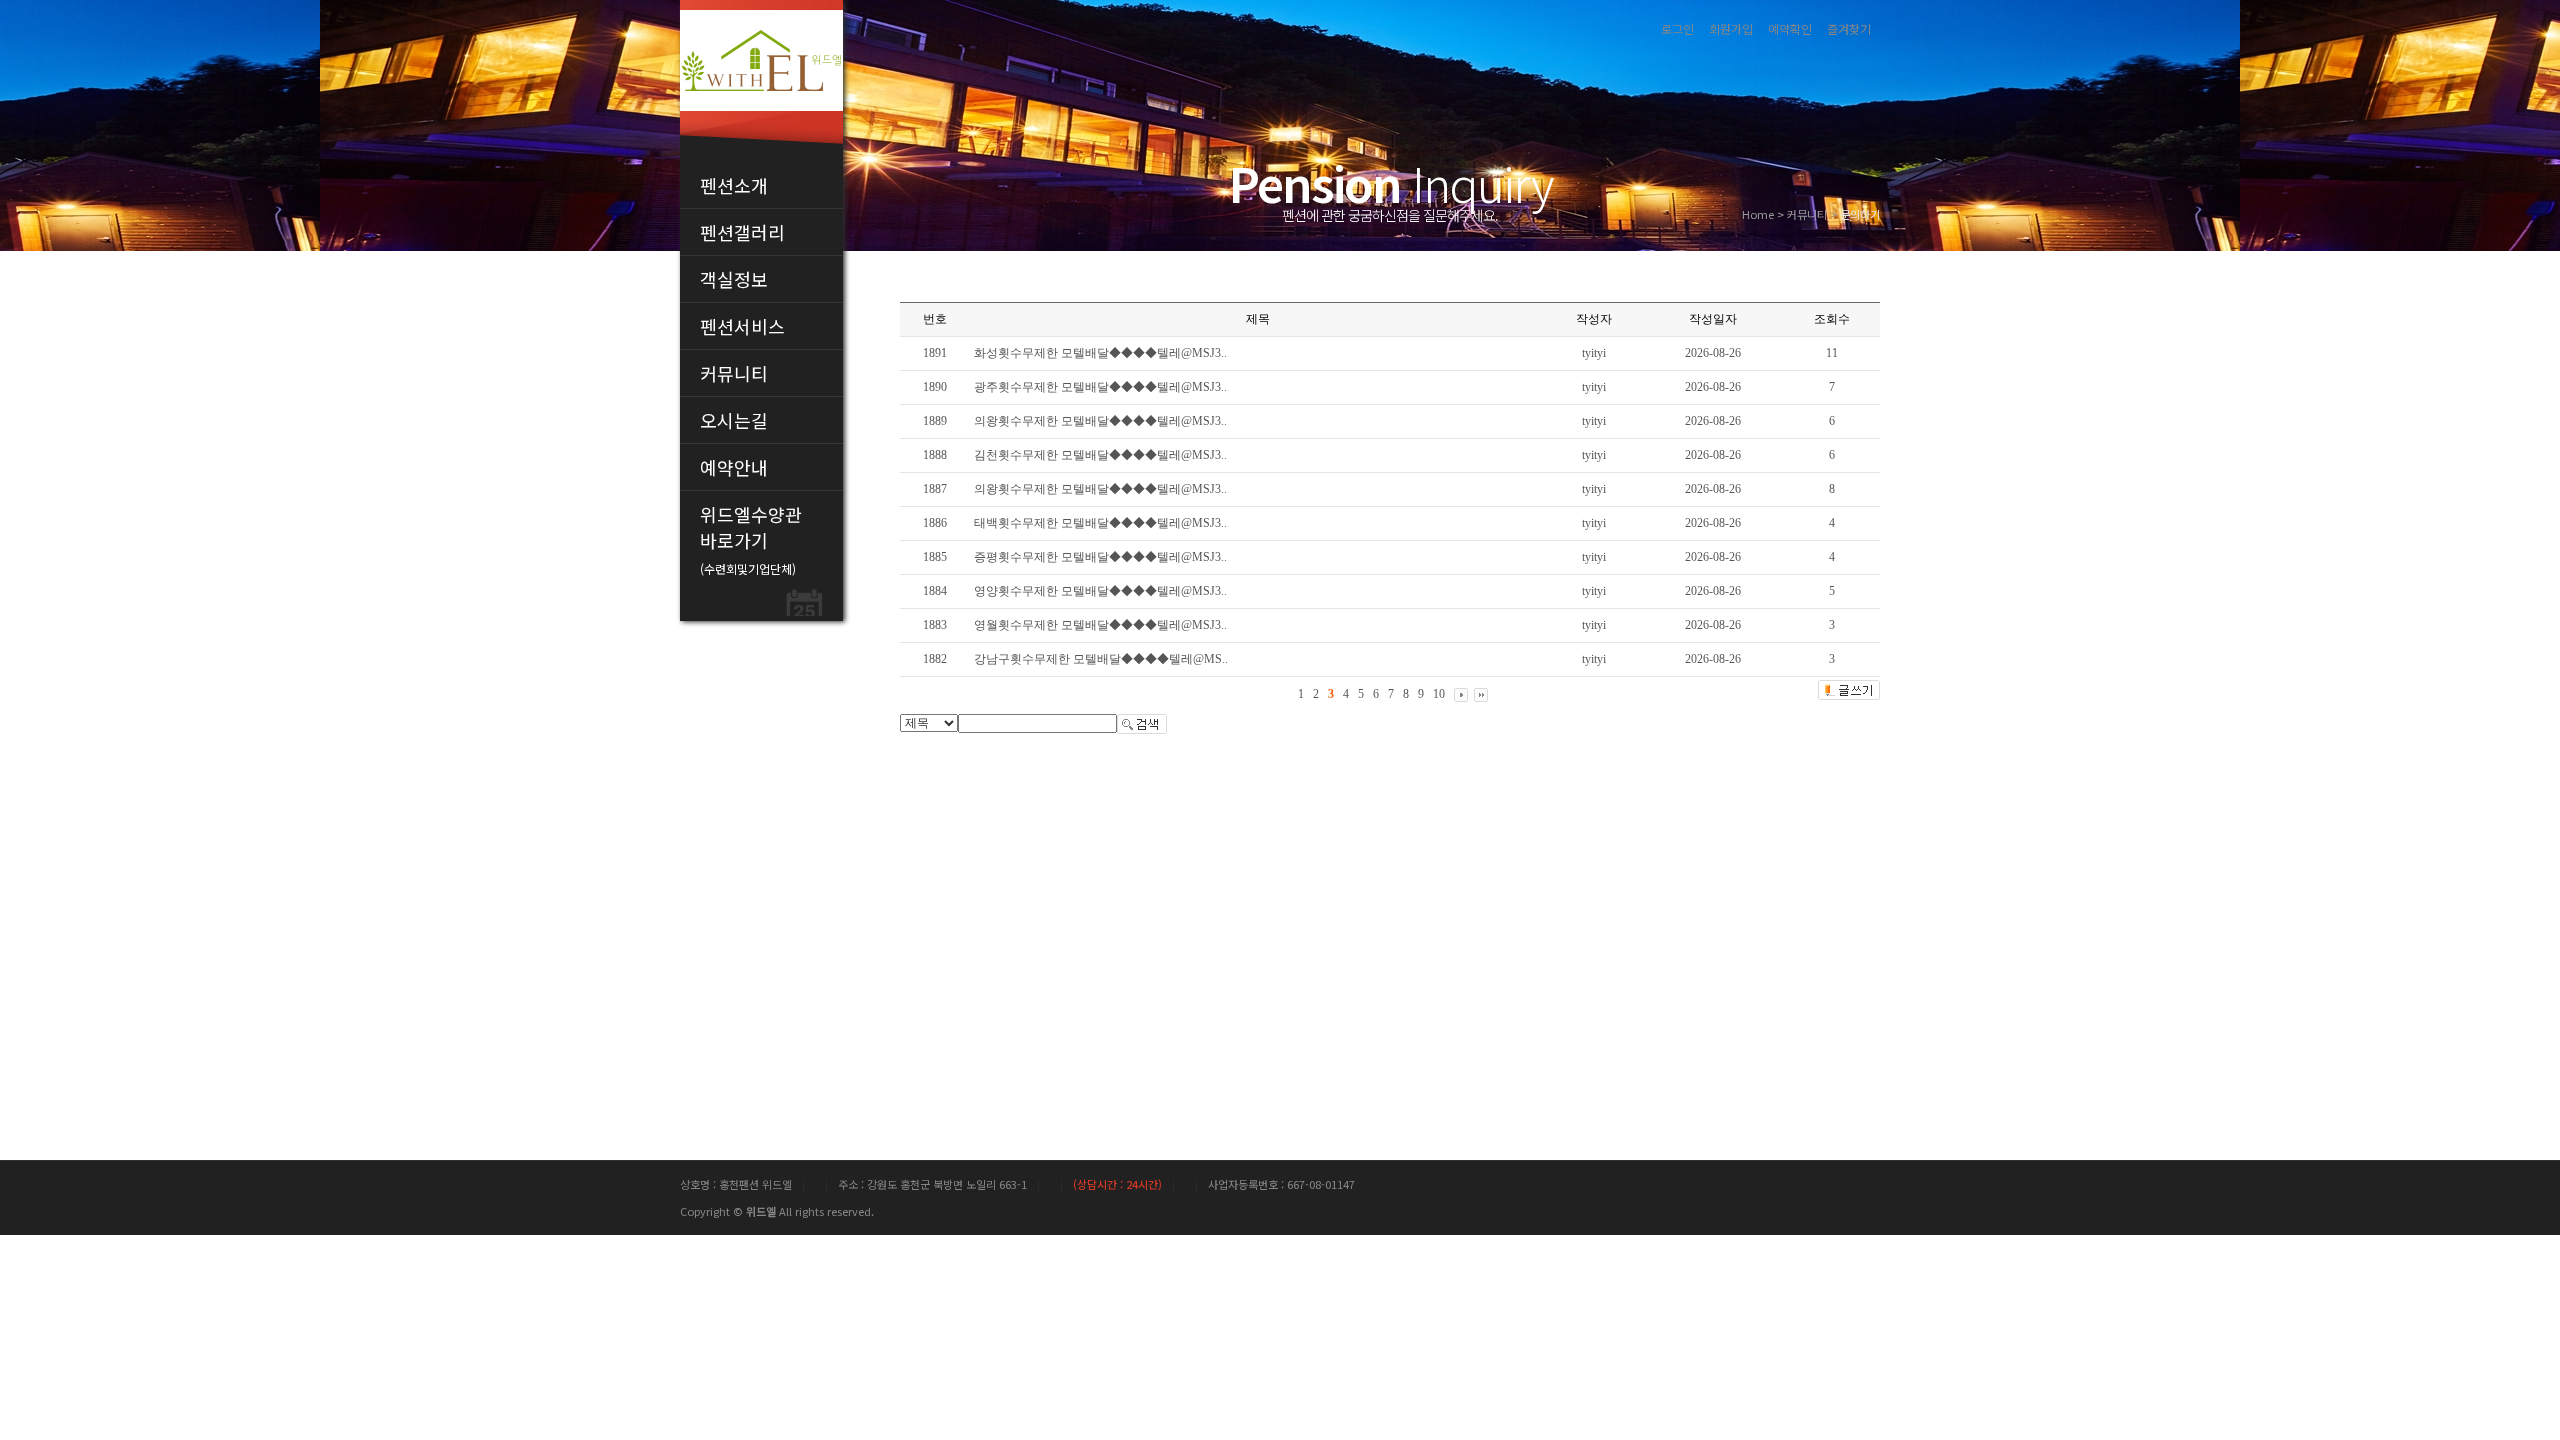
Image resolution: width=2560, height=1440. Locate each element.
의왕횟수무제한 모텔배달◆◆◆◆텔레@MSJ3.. (1100, 421)
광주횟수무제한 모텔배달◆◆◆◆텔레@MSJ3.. (1100, 387)
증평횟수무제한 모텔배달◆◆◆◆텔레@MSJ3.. (1100, 557)
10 (1439, 694)
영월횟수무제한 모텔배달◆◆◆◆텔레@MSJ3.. (1100, 625)
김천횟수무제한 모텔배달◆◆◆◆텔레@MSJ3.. (1100, 455)
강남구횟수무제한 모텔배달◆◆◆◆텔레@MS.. (1101, 659)
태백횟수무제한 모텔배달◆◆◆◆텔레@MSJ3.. (1100, 523)
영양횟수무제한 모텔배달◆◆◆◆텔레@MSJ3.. (1100, 591)
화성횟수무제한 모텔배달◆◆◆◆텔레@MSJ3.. (1100, 353)
